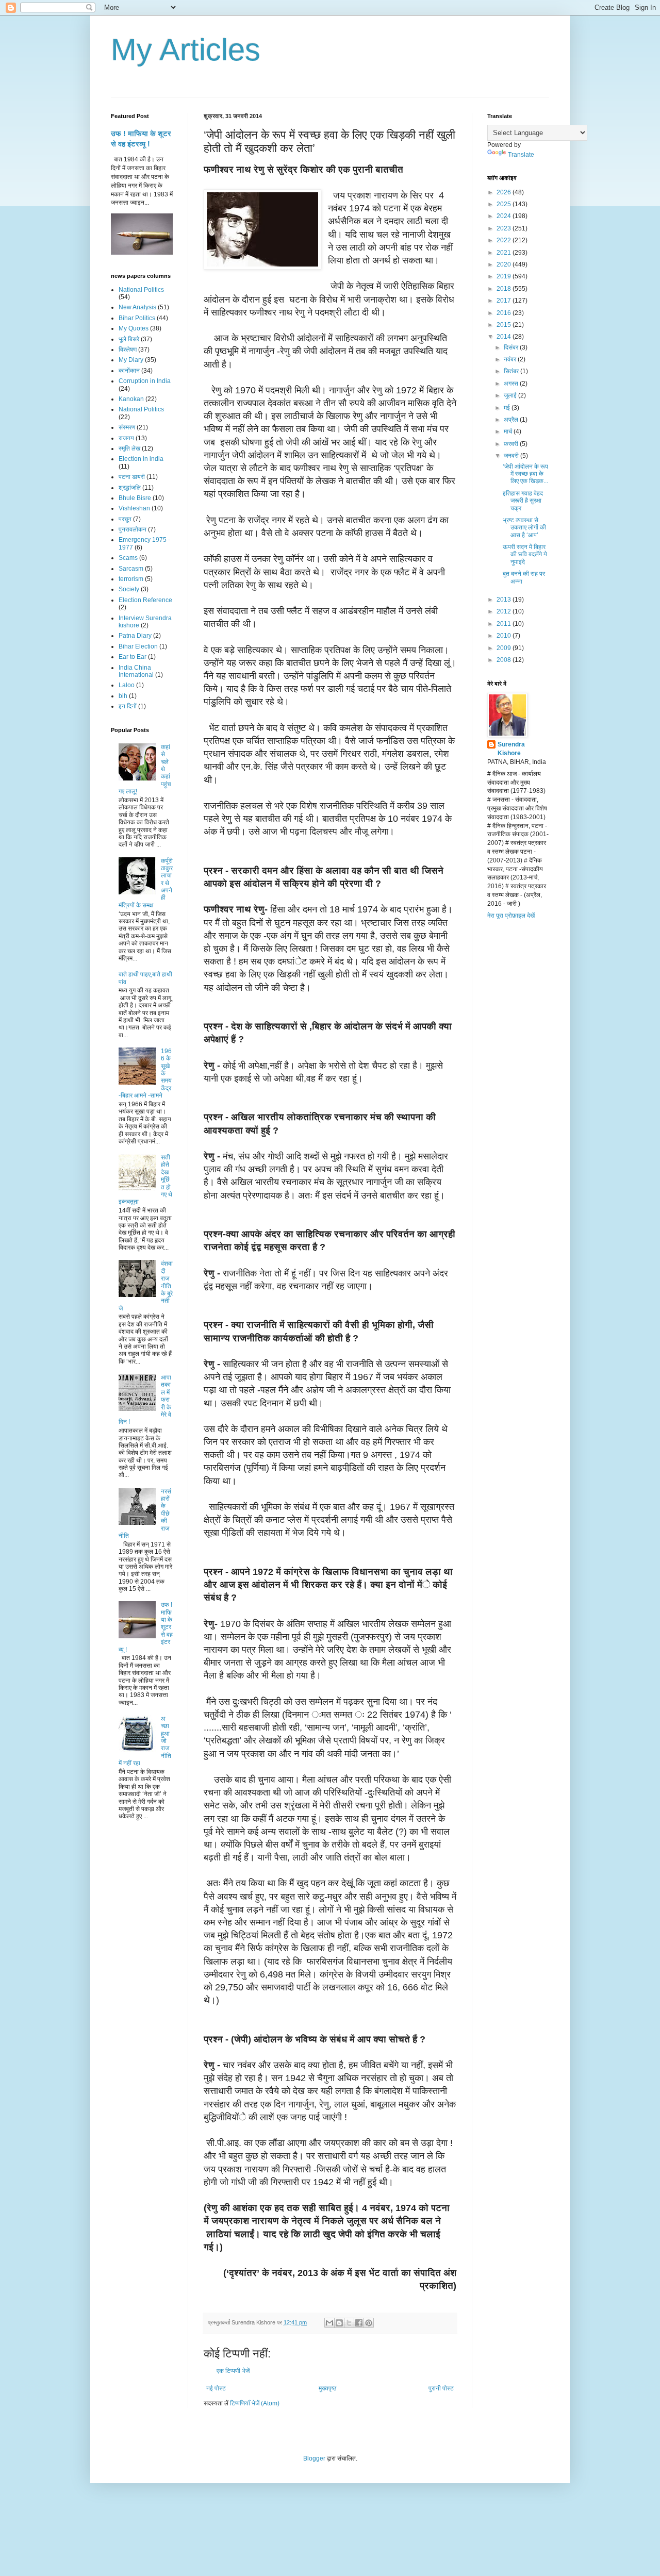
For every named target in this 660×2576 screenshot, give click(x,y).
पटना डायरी (132, 477)
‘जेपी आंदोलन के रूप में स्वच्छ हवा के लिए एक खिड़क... (525, 474)
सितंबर (512, 371)
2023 (505, 228)
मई (508, 408)
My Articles (186, 50)
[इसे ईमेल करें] (329, 2323)
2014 (505, 337)
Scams (128, 558)
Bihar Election (138, 646)
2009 (505, 648)
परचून (125, 519)
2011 (505, 624)
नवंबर (511, 359)
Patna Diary (135, 636)
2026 (505, 192)
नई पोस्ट (216, 2388)
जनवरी (512, 456)
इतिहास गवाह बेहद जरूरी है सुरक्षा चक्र (523, 501)
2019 (505, 276)
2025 (505, 204)
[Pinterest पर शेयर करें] (369, 2323)
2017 (505, 301)
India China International (136, 671)
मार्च (509, 431)
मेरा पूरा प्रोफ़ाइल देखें (511, 916)
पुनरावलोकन (133, 529)
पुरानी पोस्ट (441, 2388)
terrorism (131, 579)
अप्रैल (512, 420)
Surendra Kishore (511, 749)
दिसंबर (512, 347)
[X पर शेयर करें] (349, 2323)
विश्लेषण (128, 350)
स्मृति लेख (129, 448)
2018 (505, 289)
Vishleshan (134, 508)
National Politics (141, 290)
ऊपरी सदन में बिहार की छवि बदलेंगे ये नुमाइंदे (525, 554)
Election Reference (145, 600)
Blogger (314, 2458)
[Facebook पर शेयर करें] (359, 2323)
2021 (505, 253)
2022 (505, 240)
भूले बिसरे (129, 339)
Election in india (141, 459)
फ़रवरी (512, 444)
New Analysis (137, 307)
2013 (505, 600)
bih (123, 696)
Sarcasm (131, 569)
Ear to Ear (133, 657)
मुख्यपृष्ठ (327, 2388)
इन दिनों (128, 706)
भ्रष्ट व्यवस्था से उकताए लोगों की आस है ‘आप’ (524, 528)
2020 (505, 264)
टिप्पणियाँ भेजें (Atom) (255, 2403)
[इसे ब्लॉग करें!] (339, 2323)
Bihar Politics (137, 318)
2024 (505, 216)
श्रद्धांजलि (130, 488)
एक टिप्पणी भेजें (233, 2371)
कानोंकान (129, 371)
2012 (505, 611)
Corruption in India (145, 381)
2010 (505, 636)
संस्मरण (127, 427)
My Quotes (134, 328)
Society (129, 589)
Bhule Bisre (135, 498)
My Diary (131, 360)
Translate (521, 155)
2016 (505, 313)
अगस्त (512, 384)
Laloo (127, 685)
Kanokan (131, 399)
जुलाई (511, 395)
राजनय (126, 438)
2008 (505, 660)
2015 (505, 325)
